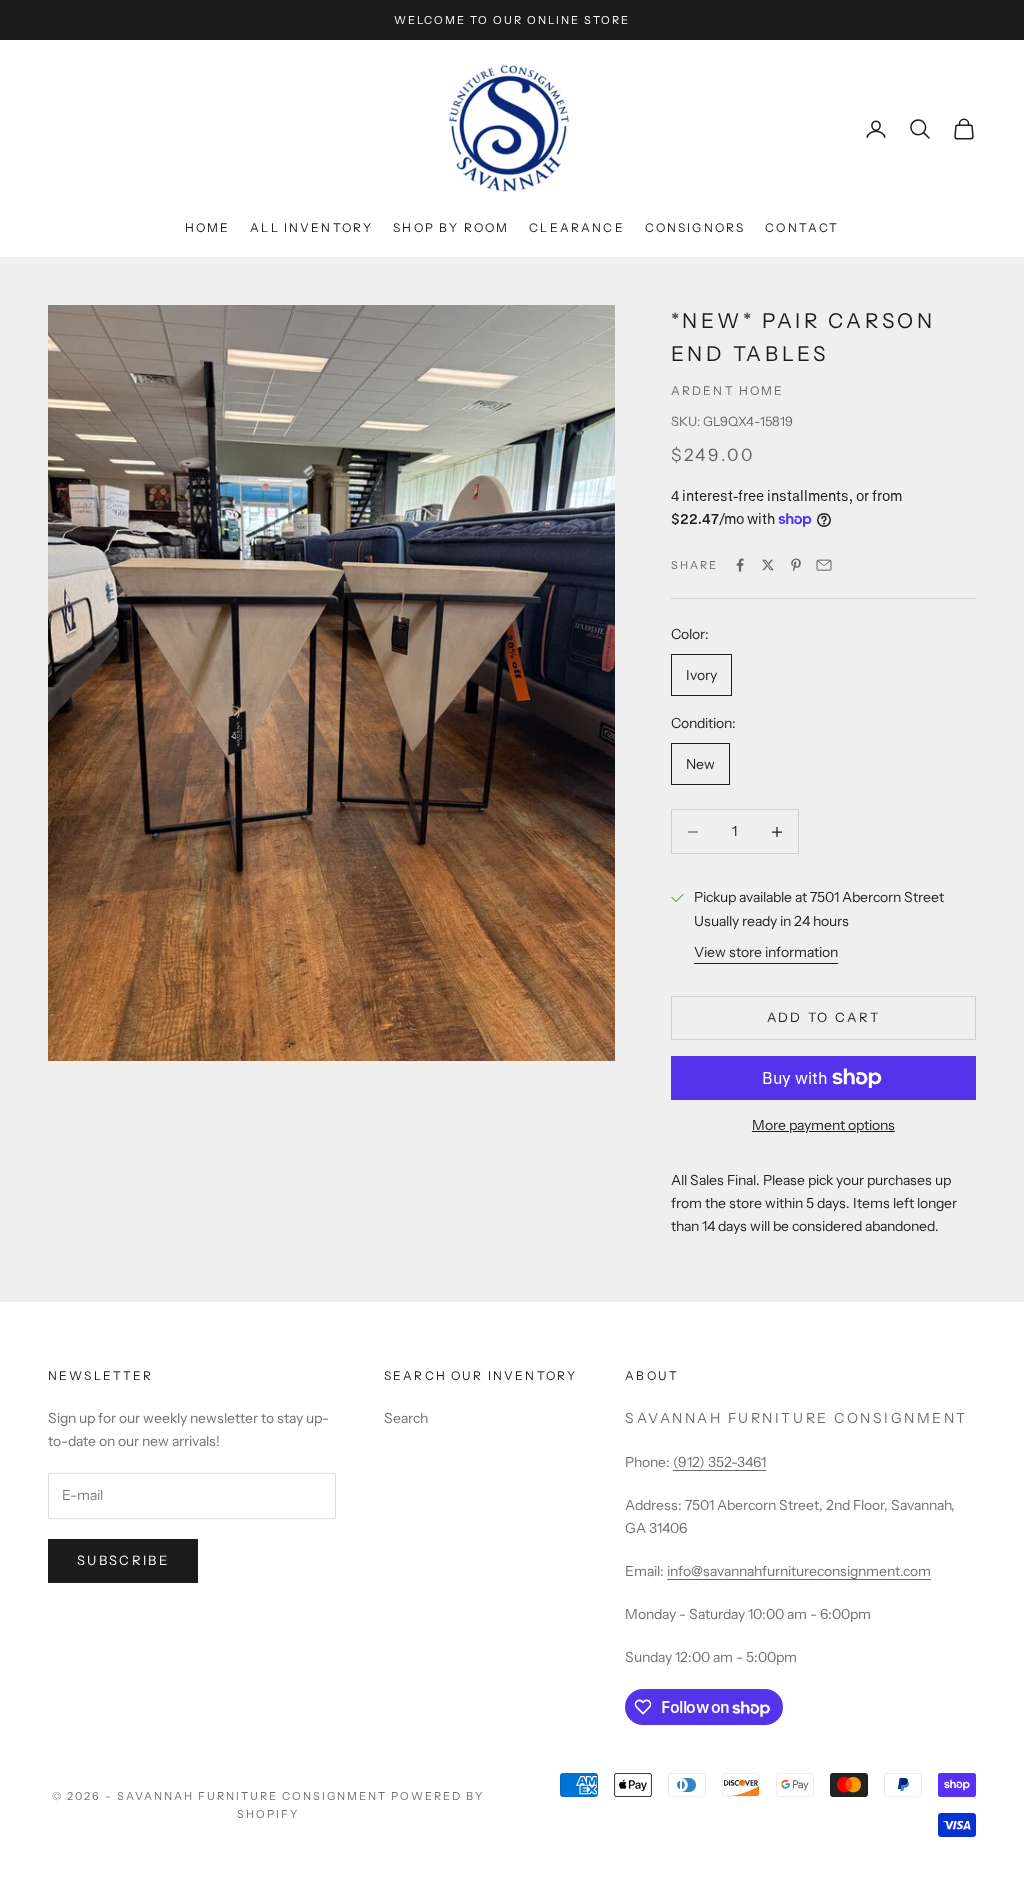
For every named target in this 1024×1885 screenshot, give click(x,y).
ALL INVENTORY (311, 227)
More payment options (823, 1125)
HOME (208, 227)
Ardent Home (728, 390)
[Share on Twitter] (768, 565)
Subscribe (123, 1560)
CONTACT (802, 227)
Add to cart (824, 1017)
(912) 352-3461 (719, 1462)
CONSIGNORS (695, 227)
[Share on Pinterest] (796, 565)
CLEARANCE (576, 227)
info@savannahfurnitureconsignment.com (799, 1571)
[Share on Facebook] (740, 565)
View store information (766, 952)
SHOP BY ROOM (451, 227)
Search (406, 1418)
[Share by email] (824, 565)
